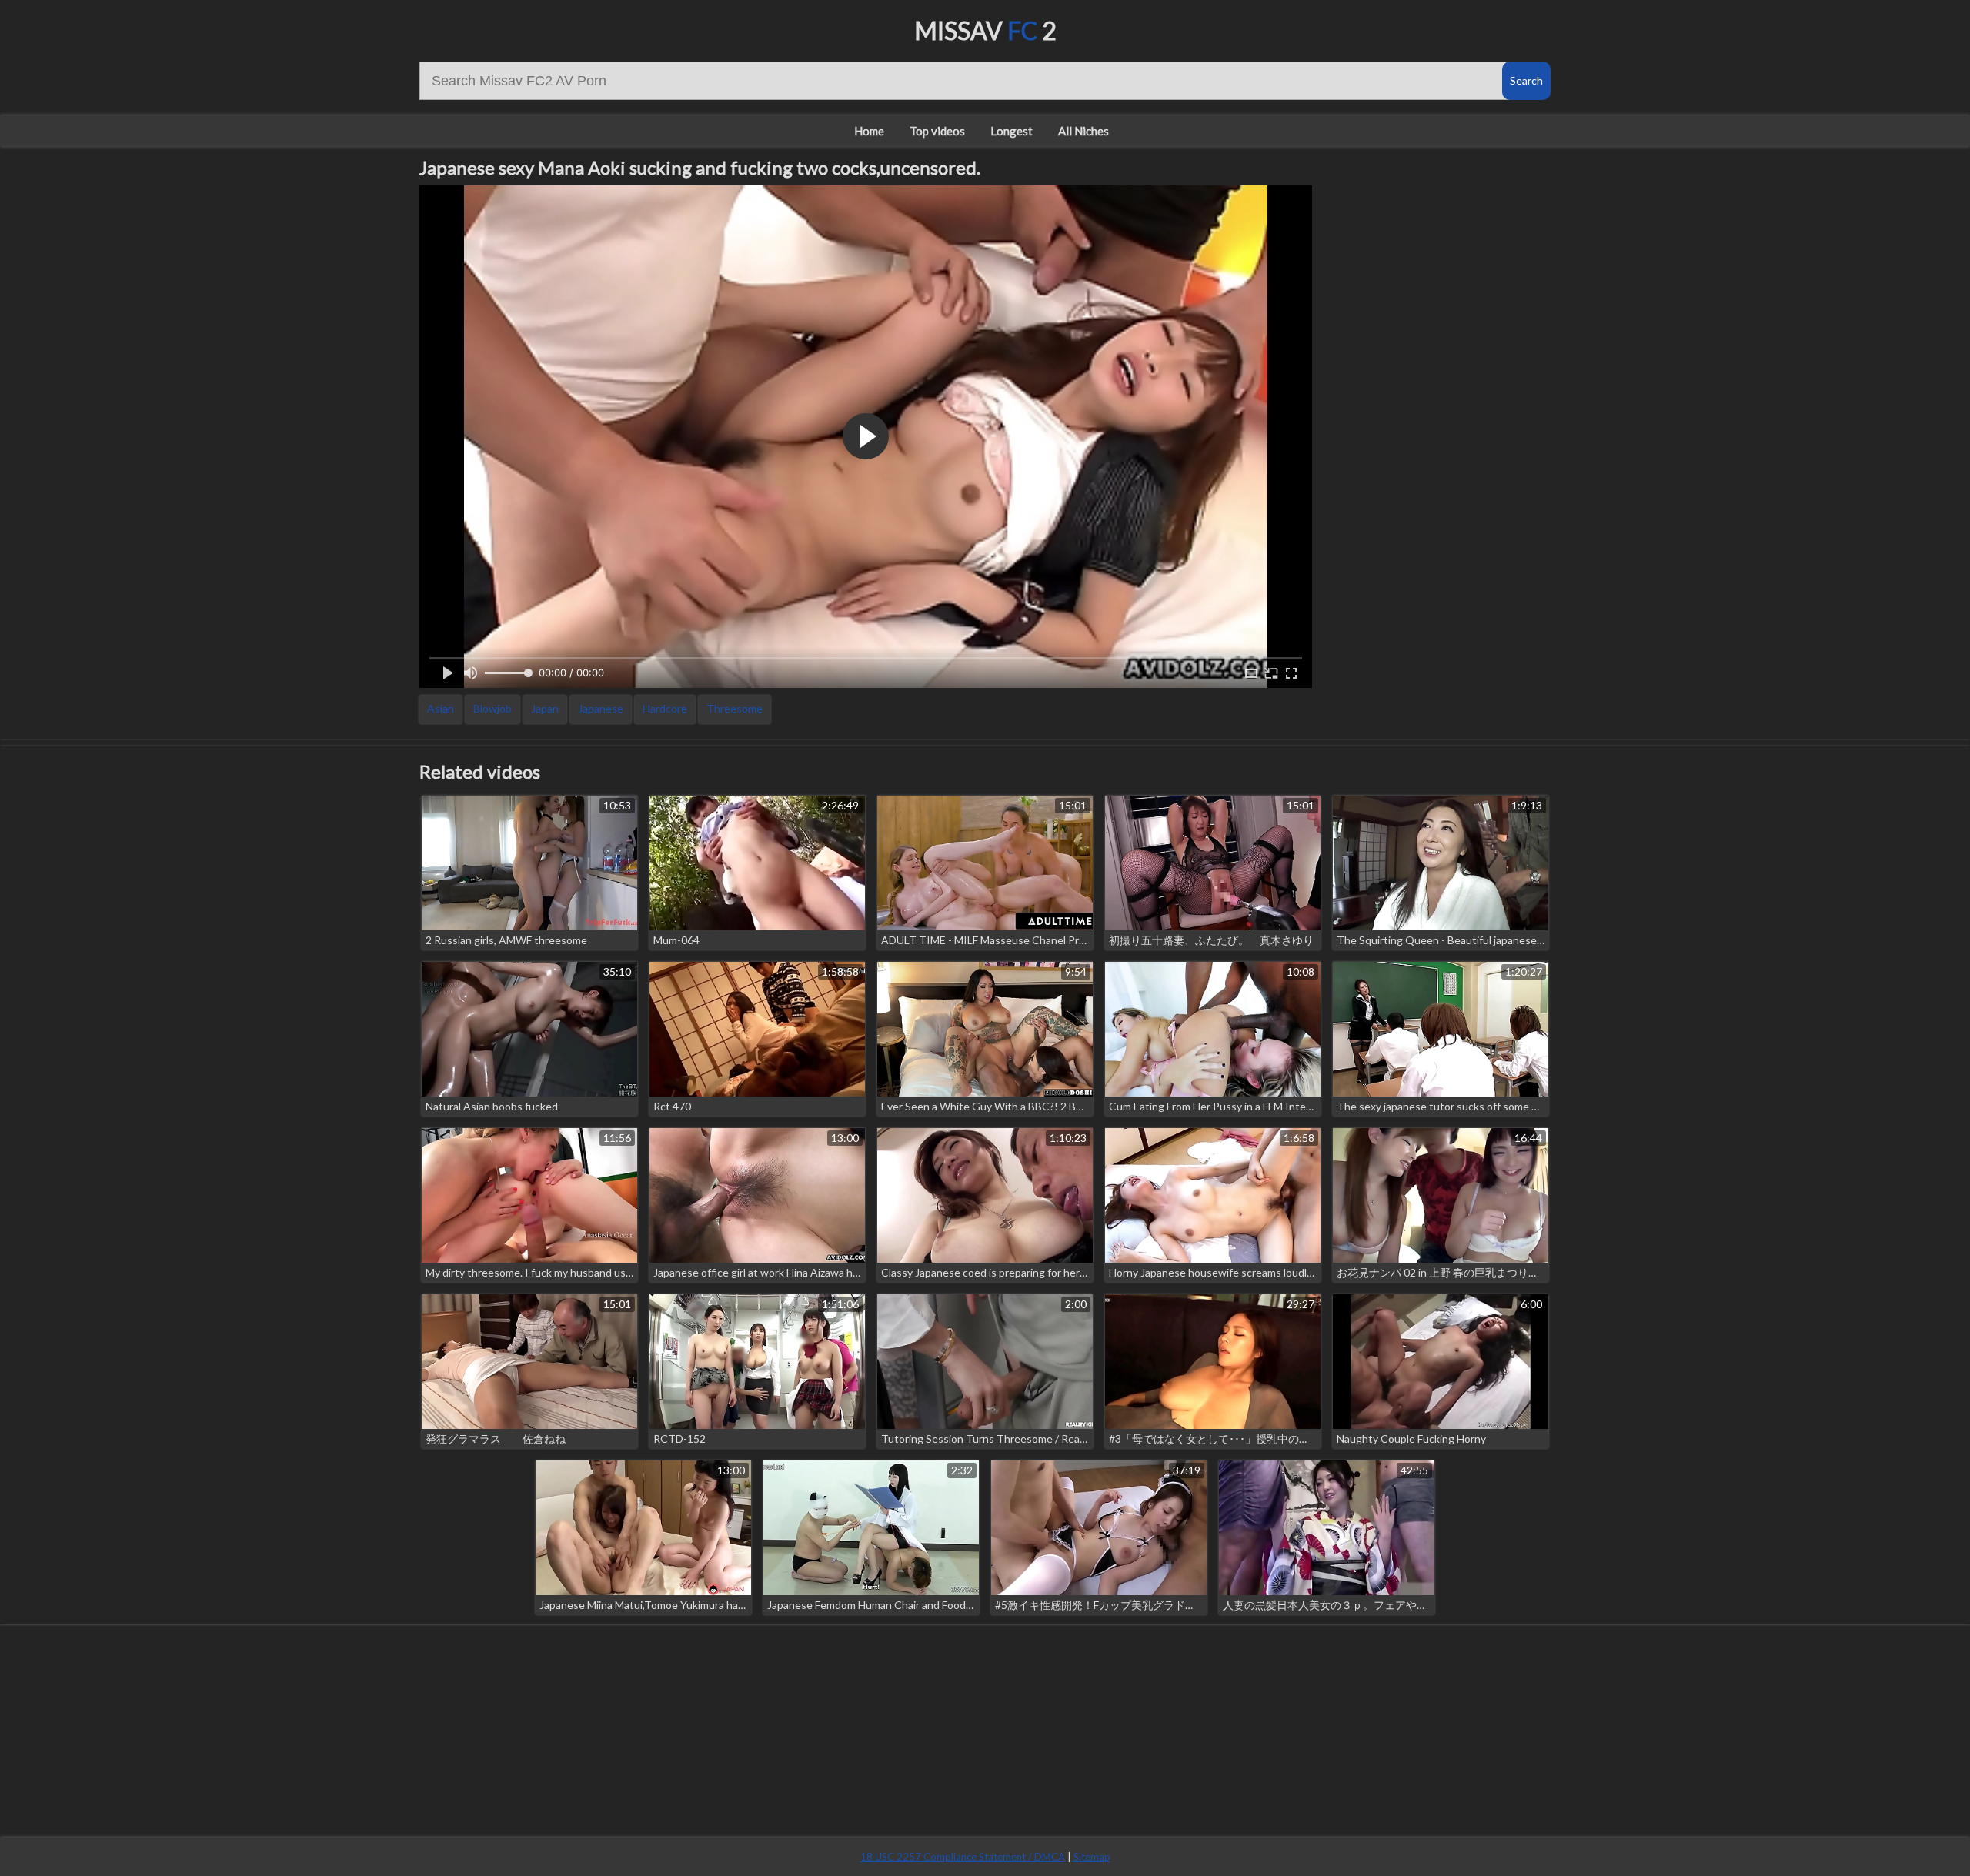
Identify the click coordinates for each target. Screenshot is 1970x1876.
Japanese (601, 708)
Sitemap (1092, 1857)
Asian (441, 708)
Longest (1012, 131)
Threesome (735, 708)
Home (869, 131)
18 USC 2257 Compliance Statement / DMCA (963, 1857)
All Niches (1083, 131)
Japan (545, 708)
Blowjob (492, 708)
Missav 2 (985, 30)
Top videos (937, 131)
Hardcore (665, 708)
